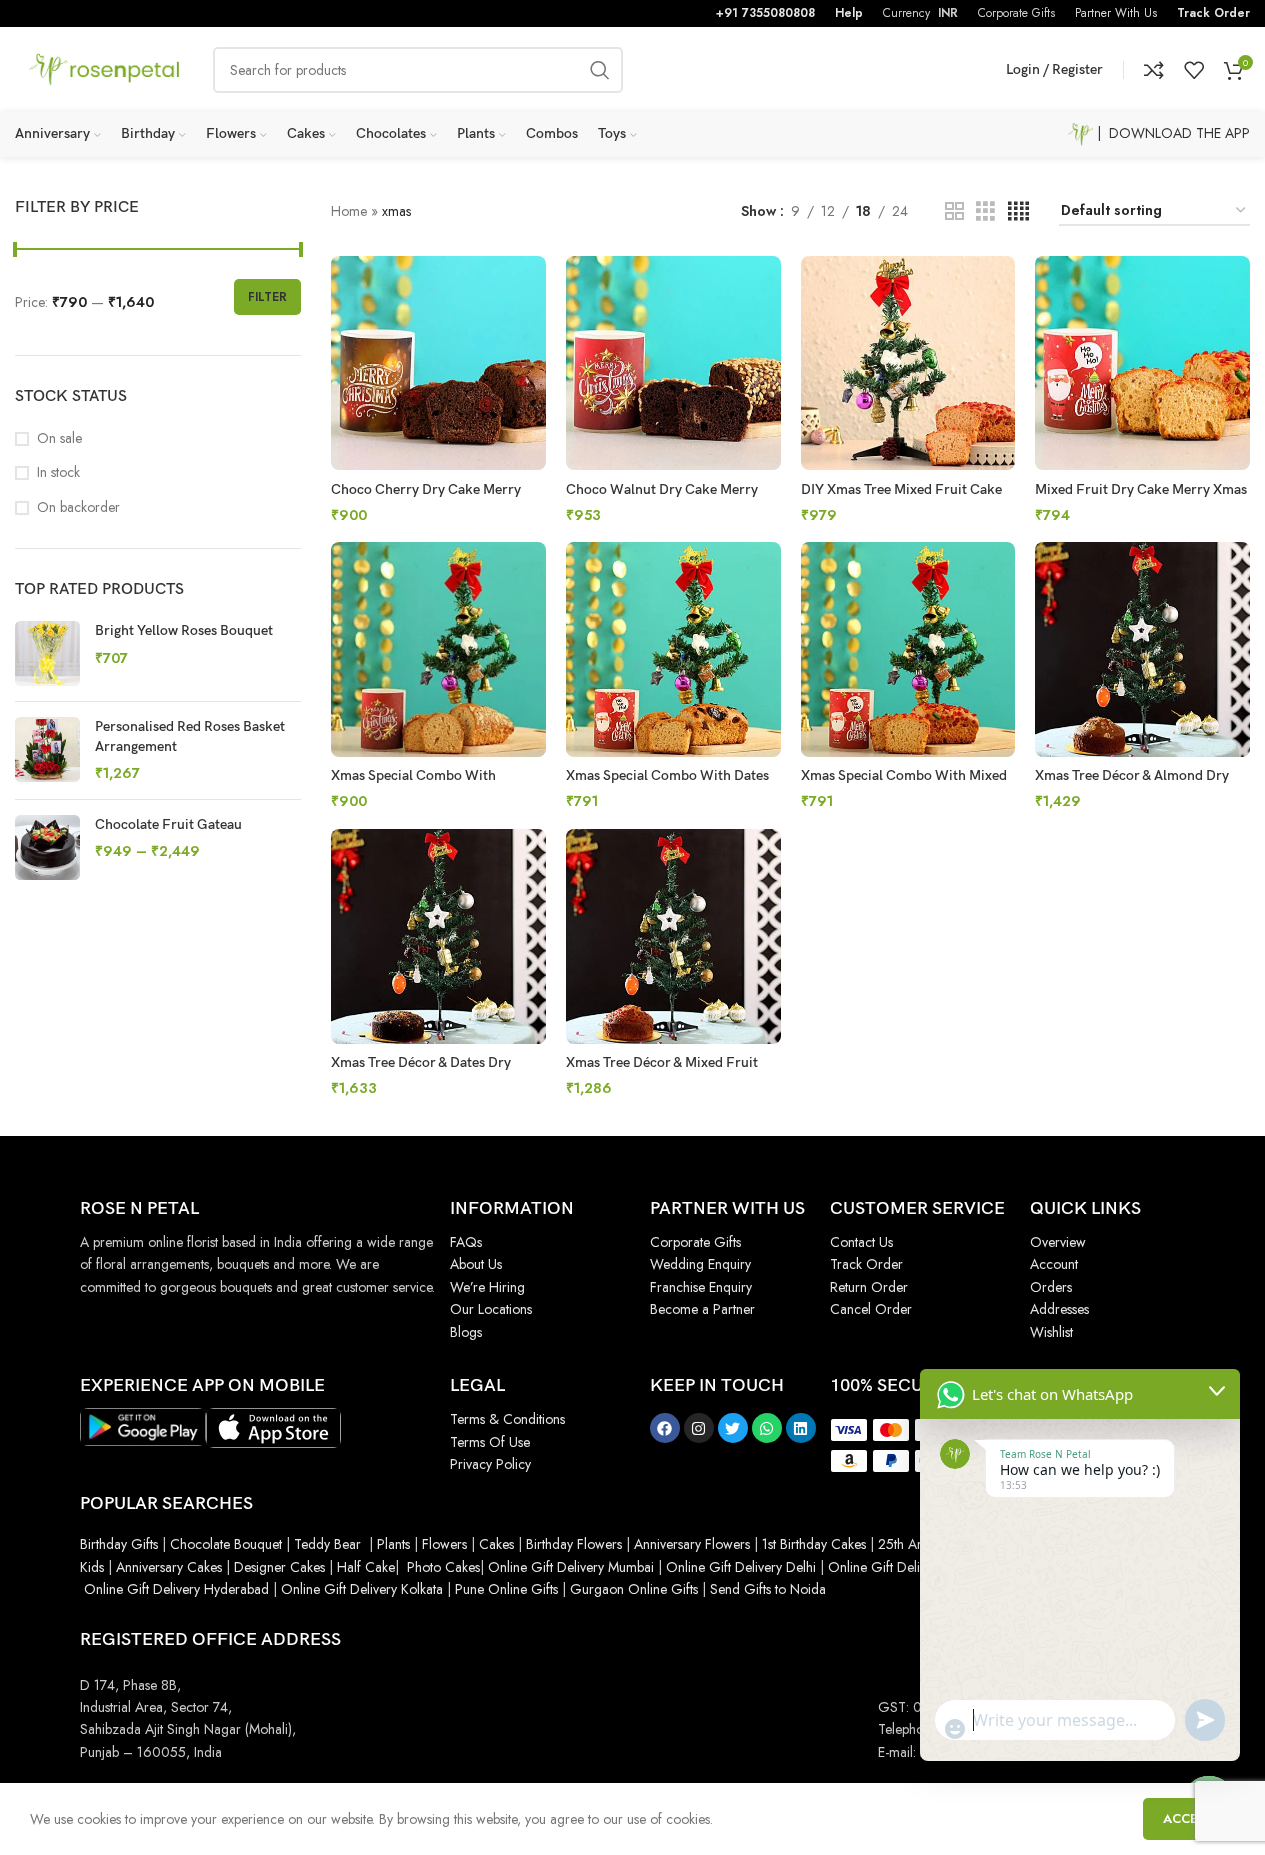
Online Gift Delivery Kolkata (362, 1589)
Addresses (1059, 1309)
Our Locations (491, 1309)
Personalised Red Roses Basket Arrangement (190, 736)
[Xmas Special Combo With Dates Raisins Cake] (673, 649)
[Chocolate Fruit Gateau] (47, 847)
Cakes (496, 1544)
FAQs (466, 1242)
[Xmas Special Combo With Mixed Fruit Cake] (908, 649)
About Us (476, 1264)
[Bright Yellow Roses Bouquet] (47, 653)
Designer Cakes (281, 1567)
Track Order (1213, 13)
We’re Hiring (487, 1287)
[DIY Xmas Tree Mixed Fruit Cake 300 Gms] (908, 363)
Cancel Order (871, 1309)
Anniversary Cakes (169, 1567)
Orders (1051, 1287)
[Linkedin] (801, 1428)
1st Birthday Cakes (814, 1544)
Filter (267, 297)
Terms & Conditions (507, 1419)
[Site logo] (104, 68)
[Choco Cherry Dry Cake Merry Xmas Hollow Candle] (438, 363)
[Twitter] (733, 1428)
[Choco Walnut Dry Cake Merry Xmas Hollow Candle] (673, 363)
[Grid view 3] (985, 211)
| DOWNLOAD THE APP (1171, 133)
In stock (58, 472)
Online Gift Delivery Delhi (741, 1567)
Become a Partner (702, 1309)
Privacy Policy (490, 1464)
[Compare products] (1154, 70)
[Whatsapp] (767, 1428)
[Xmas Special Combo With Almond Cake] (438, 649)
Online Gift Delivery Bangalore (918, 1567)
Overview (1058, 1242)
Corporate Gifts (695, 1242)
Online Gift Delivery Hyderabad (176, 1589)
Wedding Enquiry (700, 1264)
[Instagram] (699, 1428)
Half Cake (366, 1567)
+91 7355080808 (765, 13)
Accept (1189, 1818)
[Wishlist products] (1194, 70)
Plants (393, 1544)
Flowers (444, 1544)
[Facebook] (665, 1428)
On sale (59, 438)
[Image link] (143, 1425)
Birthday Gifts (119, 1544)
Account (1054, 1264)
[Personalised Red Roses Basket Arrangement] (47, 750)
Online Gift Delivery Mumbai (571, 1567)
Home (349, 211)
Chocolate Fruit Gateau (168, 824)
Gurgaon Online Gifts (634, 1589)
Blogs (466, 1332)
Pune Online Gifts (504, 1589)
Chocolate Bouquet (226, 1544)
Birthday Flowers (574, 1544)
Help (849, 13)
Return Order (869, 1287)
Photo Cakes (443, 1567)
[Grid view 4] (1018, 211)
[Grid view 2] (954, 211)
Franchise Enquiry (701, 1287)
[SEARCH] (600, 70)
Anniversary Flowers (692, 1544)
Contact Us (861, 1242)
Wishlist (1051, 1332)
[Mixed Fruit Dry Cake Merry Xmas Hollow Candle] (1142, 363)
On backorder (78, 507)
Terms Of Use (490, 1442)
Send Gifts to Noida (766, 1589)
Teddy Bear (327, 1544)
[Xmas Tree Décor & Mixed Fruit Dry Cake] (673, 936)
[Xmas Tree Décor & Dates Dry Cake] (438, 936)
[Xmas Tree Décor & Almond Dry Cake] (1142, 649)
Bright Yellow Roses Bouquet (184, 630)
